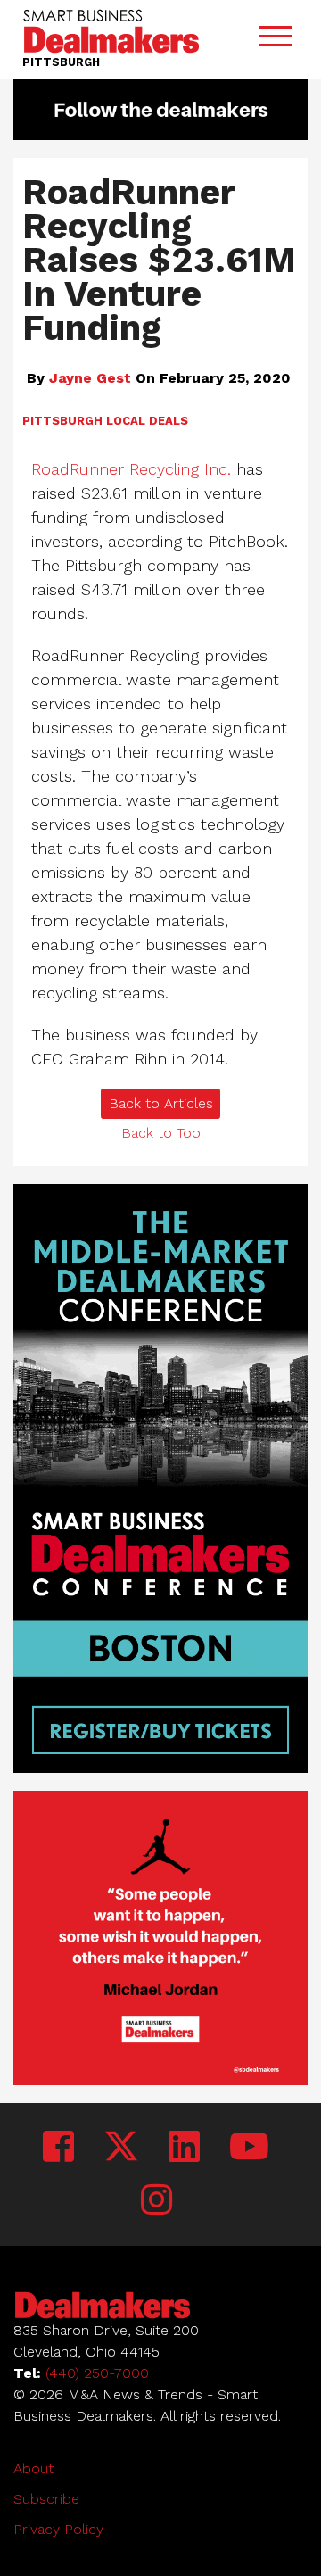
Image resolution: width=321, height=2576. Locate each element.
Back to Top (161, 1133)
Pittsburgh (62, 421)
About (33, 2468)
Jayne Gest (90, 378)
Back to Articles (161, 1103)
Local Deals (147, 421)
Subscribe (46, 2499)
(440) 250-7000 (97, 2373)
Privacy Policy (58, 2529)
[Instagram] (156, 2201)
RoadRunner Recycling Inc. (131, 469)
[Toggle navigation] (275, 40)
